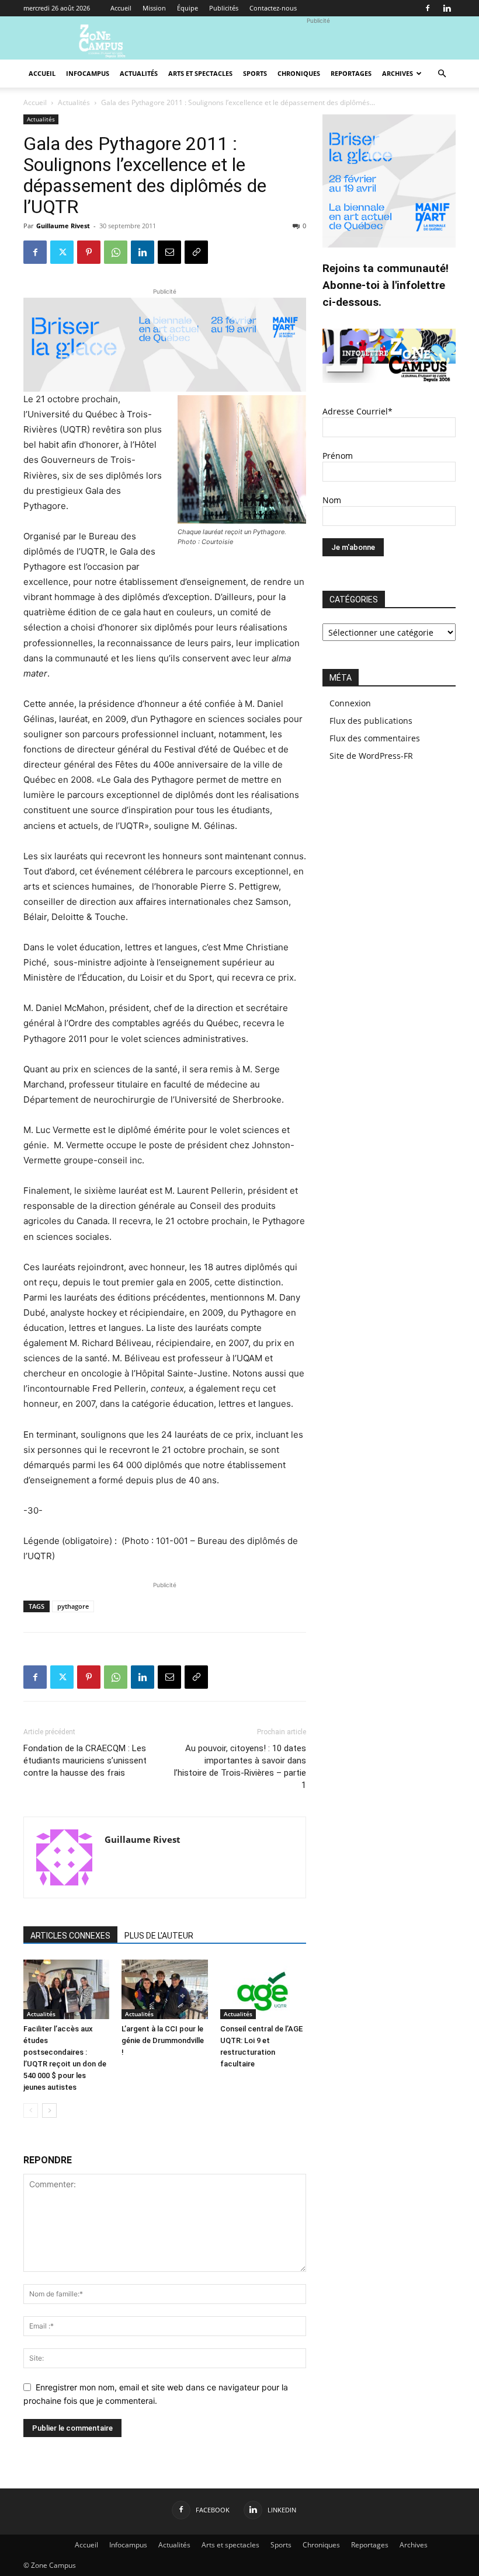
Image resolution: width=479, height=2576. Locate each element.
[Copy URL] (196, 252)
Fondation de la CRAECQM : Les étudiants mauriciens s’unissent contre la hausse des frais (85, 1761)
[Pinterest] (89, 252)
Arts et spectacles (200, 73)
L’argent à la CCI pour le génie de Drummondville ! (163, 2040)
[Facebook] (428, 8)
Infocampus (88, 73)
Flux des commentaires (375, 738)
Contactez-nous (273, 8)
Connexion (350, 703)
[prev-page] (31, 2110)
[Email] (169, 252)
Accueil (121, 8)
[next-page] (49, 2110)
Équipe (188, 8)
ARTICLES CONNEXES (70, 1936)
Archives (398, 73)
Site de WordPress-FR (371, 756)
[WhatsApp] (116, 252)
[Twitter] (62, 252)
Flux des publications (371, 721)
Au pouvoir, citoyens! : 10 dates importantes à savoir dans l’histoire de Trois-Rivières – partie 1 (240, 1767)
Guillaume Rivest (63, 226)
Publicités (224, 8)
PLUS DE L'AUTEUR (159, 1936)
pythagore (73, 1606)
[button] (442, 74)
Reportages (351, 73)
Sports (255, 73)
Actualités (139, 73)
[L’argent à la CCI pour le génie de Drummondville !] (164, 1989)
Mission (154, 8)
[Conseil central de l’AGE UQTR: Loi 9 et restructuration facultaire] (263, 1989)
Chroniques (299, 73)
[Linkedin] (447, 8)
